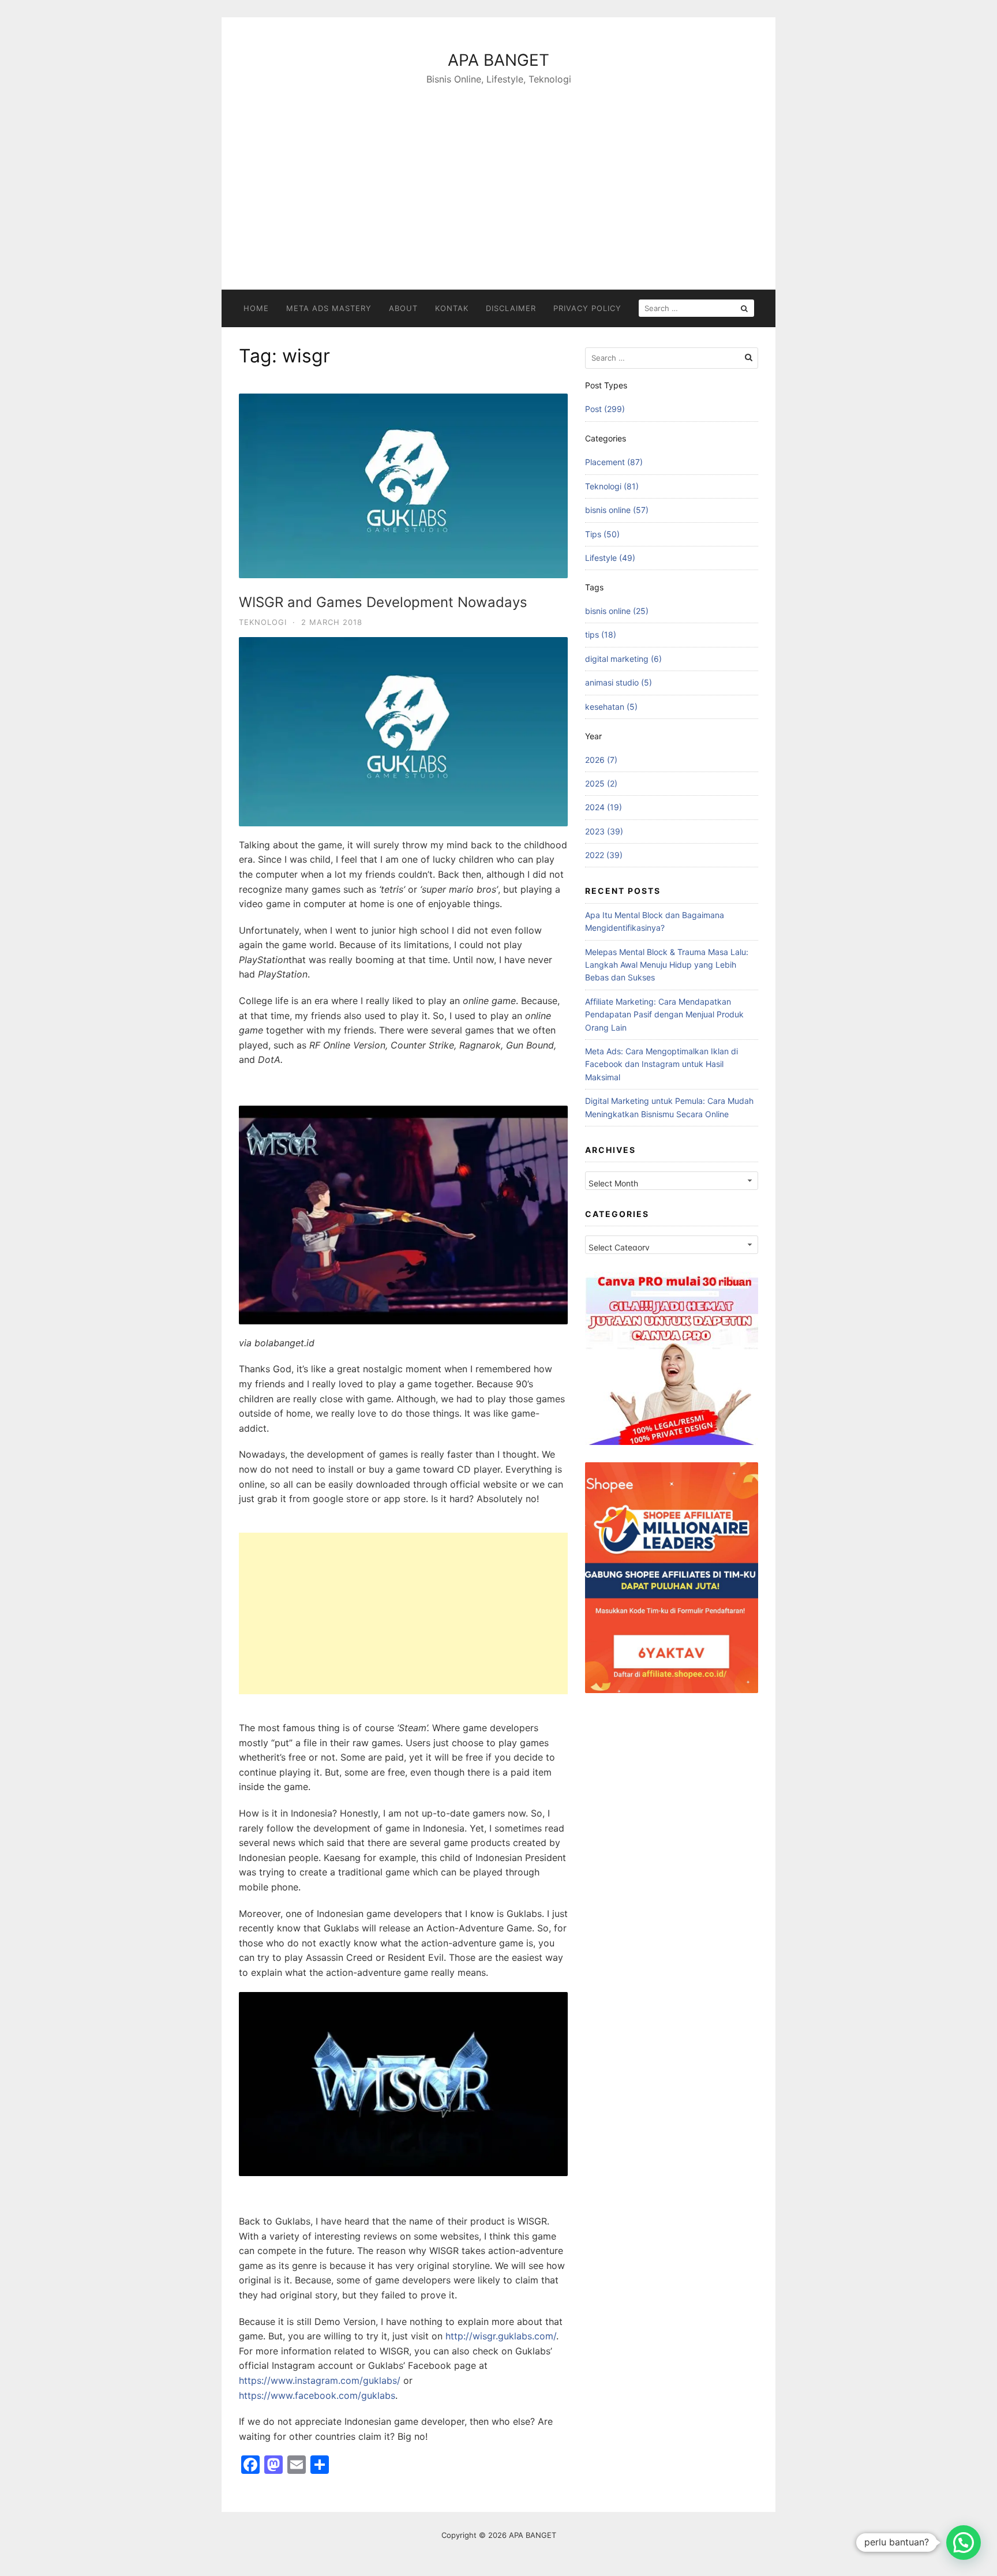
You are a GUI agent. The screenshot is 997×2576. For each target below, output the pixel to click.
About (403, 308)
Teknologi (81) (612, 486)
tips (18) (601, 634)
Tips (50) (602, 534)
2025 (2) (601, 783)
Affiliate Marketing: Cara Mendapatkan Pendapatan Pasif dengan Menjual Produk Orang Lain (664, 1014)
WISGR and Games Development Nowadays (383, 602)
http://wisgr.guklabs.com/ (501, 2336)
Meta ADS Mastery (329, 308)
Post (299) (605, 409)
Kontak (452, 308)
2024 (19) (604, 807)
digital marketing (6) (623, 659)
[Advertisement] (498, 174)
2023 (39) (604, 831)
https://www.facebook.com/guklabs (317, 2395)
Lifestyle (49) (610, 558)
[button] (964, 2543)
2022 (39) (604, 855)
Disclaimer (511, 308)
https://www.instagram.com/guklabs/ (320, 2380)
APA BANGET (498, 60)
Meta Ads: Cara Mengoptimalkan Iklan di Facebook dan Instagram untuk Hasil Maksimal (661, 1064)
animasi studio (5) (619, 682)
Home (256, 308)
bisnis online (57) (617, 510)
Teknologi (263, 622)
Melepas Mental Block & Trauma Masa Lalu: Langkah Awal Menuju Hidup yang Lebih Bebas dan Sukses (667, 965)
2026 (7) (601, 760)
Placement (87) (614, 462)
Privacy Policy (587, 308)
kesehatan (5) (611, 707)
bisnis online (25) (617, 611)
